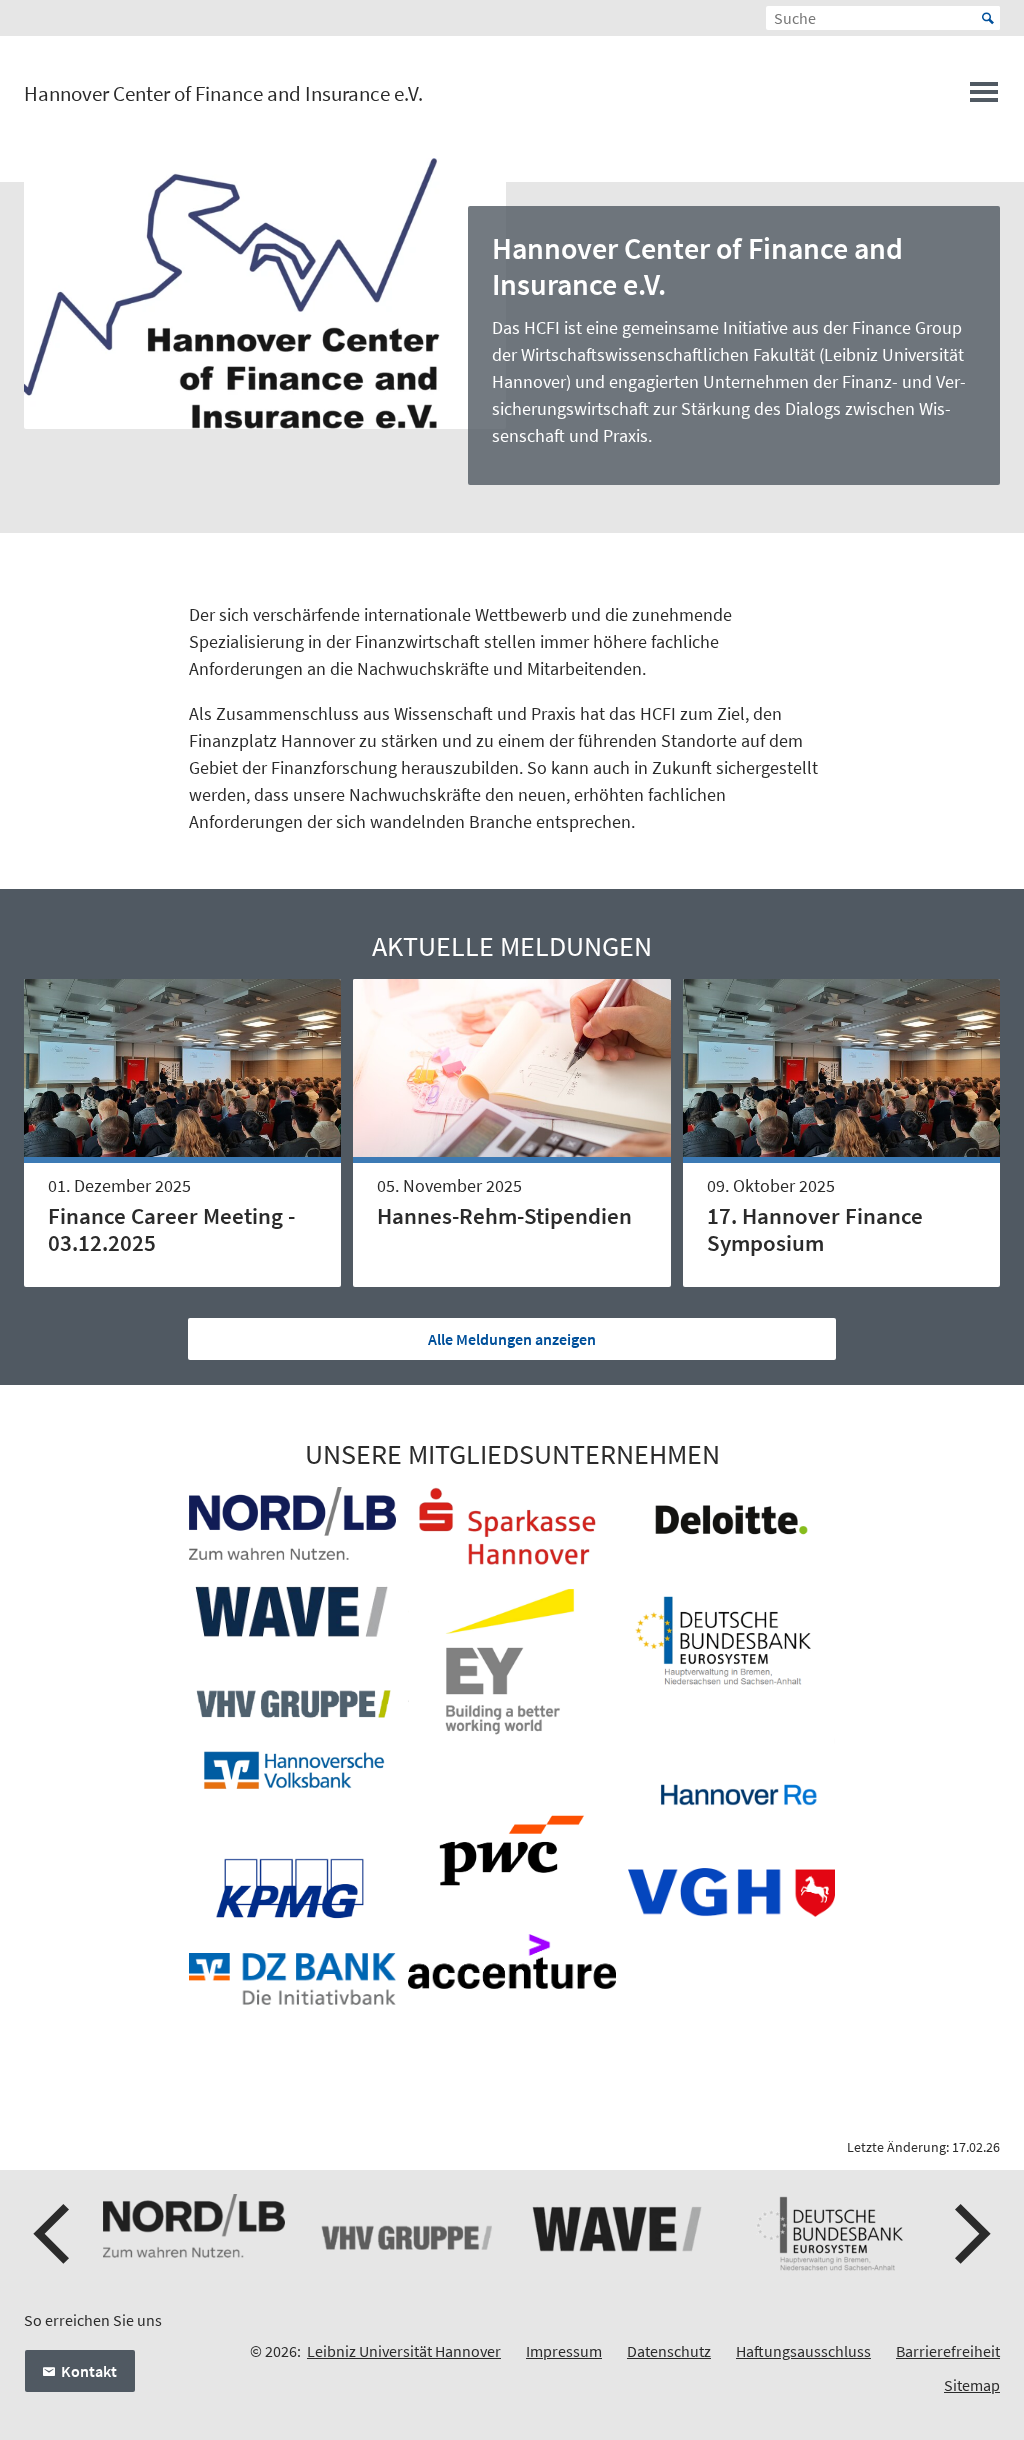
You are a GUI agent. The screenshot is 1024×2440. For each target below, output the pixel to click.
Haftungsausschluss (803, 2351)
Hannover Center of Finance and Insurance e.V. (223, 94)
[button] (54, 2234)
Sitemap (972, 2385)
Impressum (564, 2351)
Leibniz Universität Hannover (404, 2351)
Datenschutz (669, 2351)
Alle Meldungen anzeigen (512, 1339)
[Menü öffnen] (984, 98)
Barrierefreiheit (948, 2351)
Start (988, 18)
